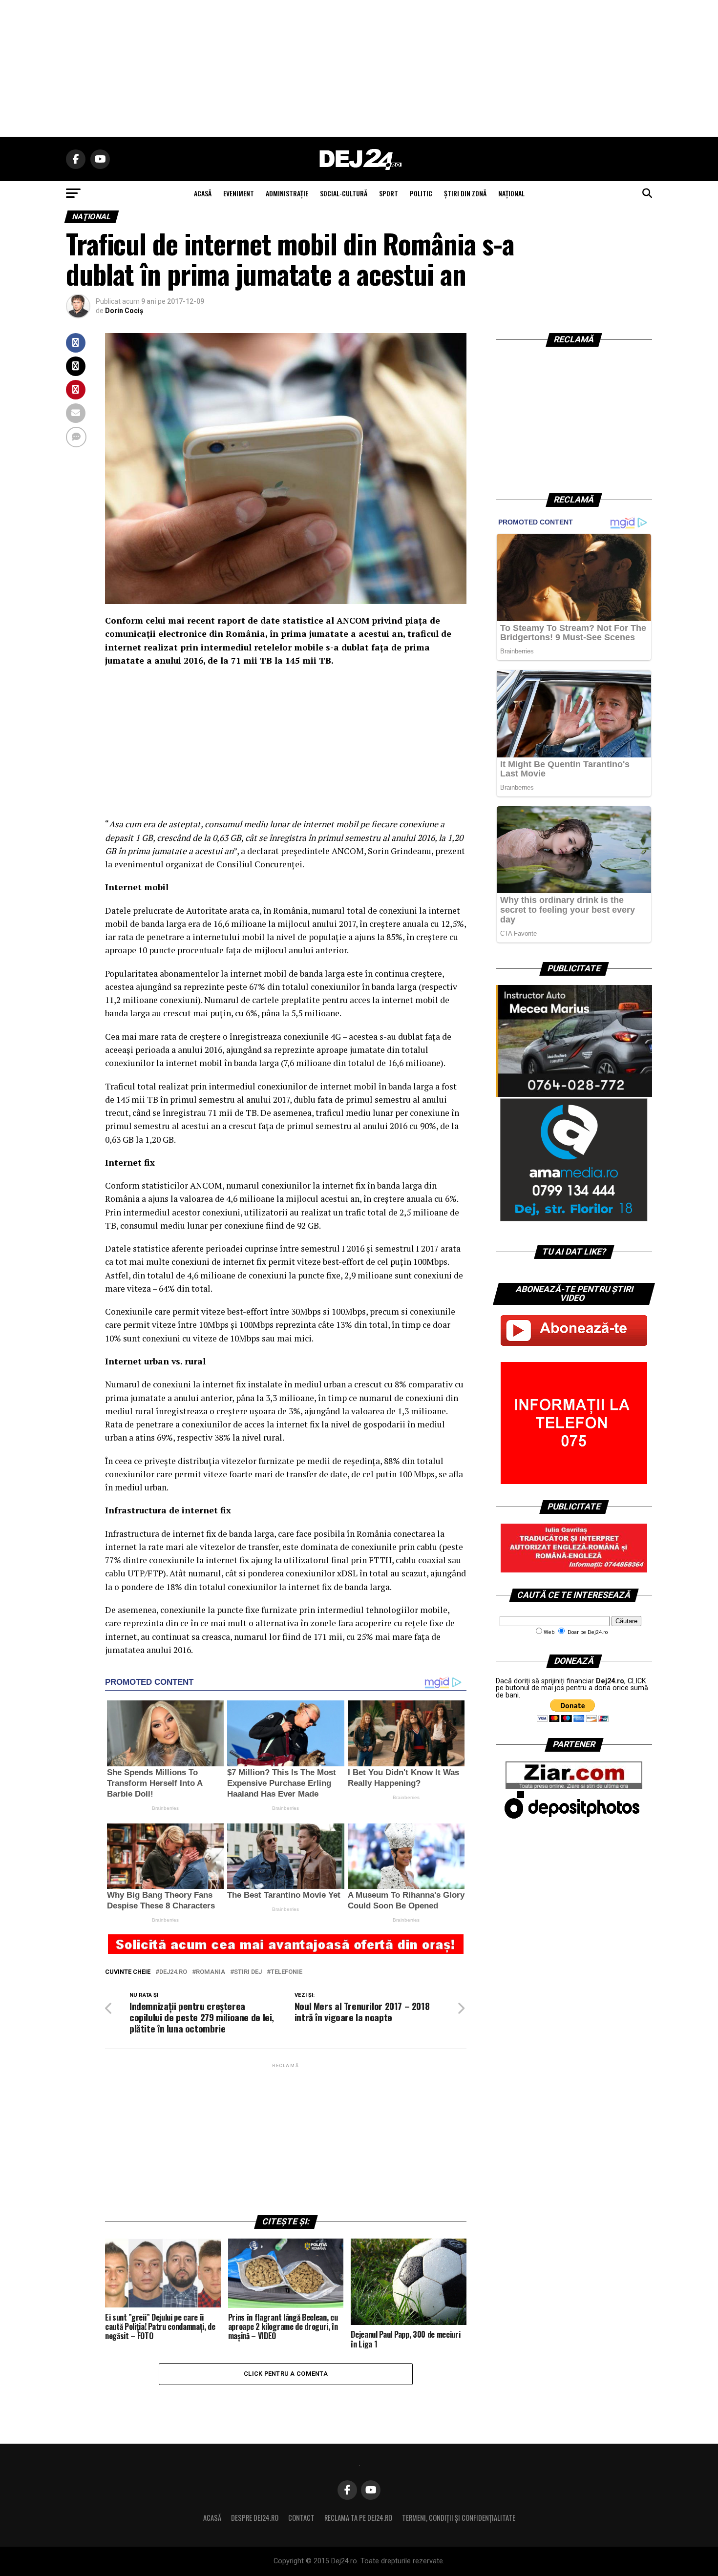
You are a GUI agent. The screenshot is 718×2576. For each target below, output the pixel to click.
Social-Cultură (344, 193)
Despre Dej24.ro (255, 2518)
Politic (421, 193)
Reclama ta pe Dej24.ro (358, 2518)
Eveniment (239, 193)
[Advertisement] (359, 68)
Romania (211, 1972)
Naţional (511, 193)
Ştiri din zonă (465, 193)
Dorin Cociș (124, 311)
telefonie (286, 1972)
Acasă (212, 2518)
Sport (389, 193)
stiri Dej (248, 1972)
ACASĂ (203, 193)
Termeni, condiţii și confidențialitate (459, 2518)
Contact (301, 2518)
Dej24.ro (173, 1972)
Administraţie (287, 193)
